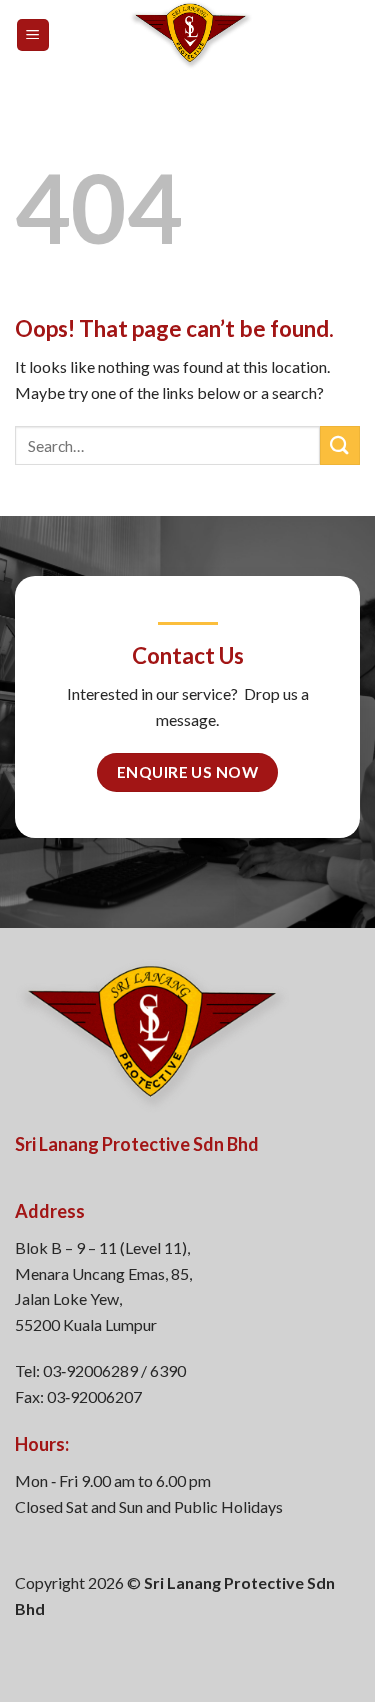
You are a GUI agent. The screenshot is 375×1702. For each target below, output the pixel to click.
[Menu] (33, 35)
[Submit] (340, 445)
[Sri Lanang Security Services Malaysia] (191, 35)
